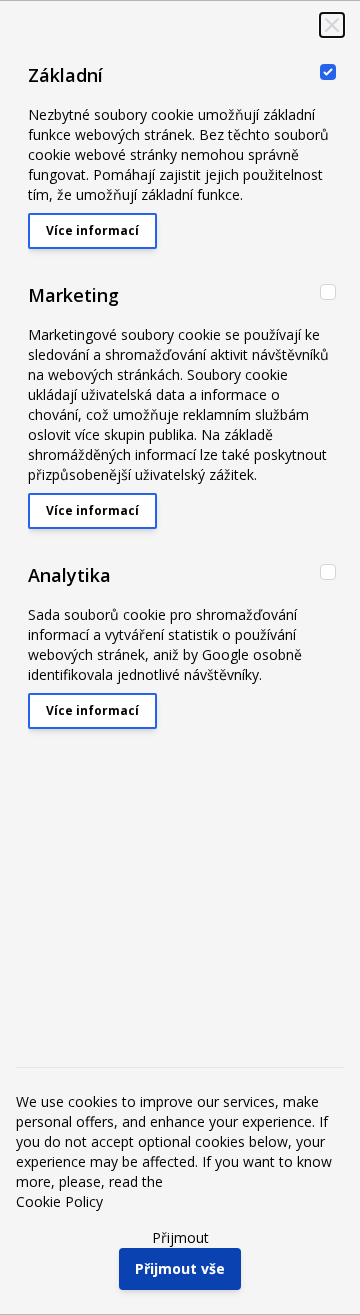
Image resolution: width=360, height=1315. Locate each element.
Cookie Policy (59, 1201)
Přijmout (180, 1237)
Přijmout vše (180, 1268)
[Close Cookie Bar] (332, 25)
